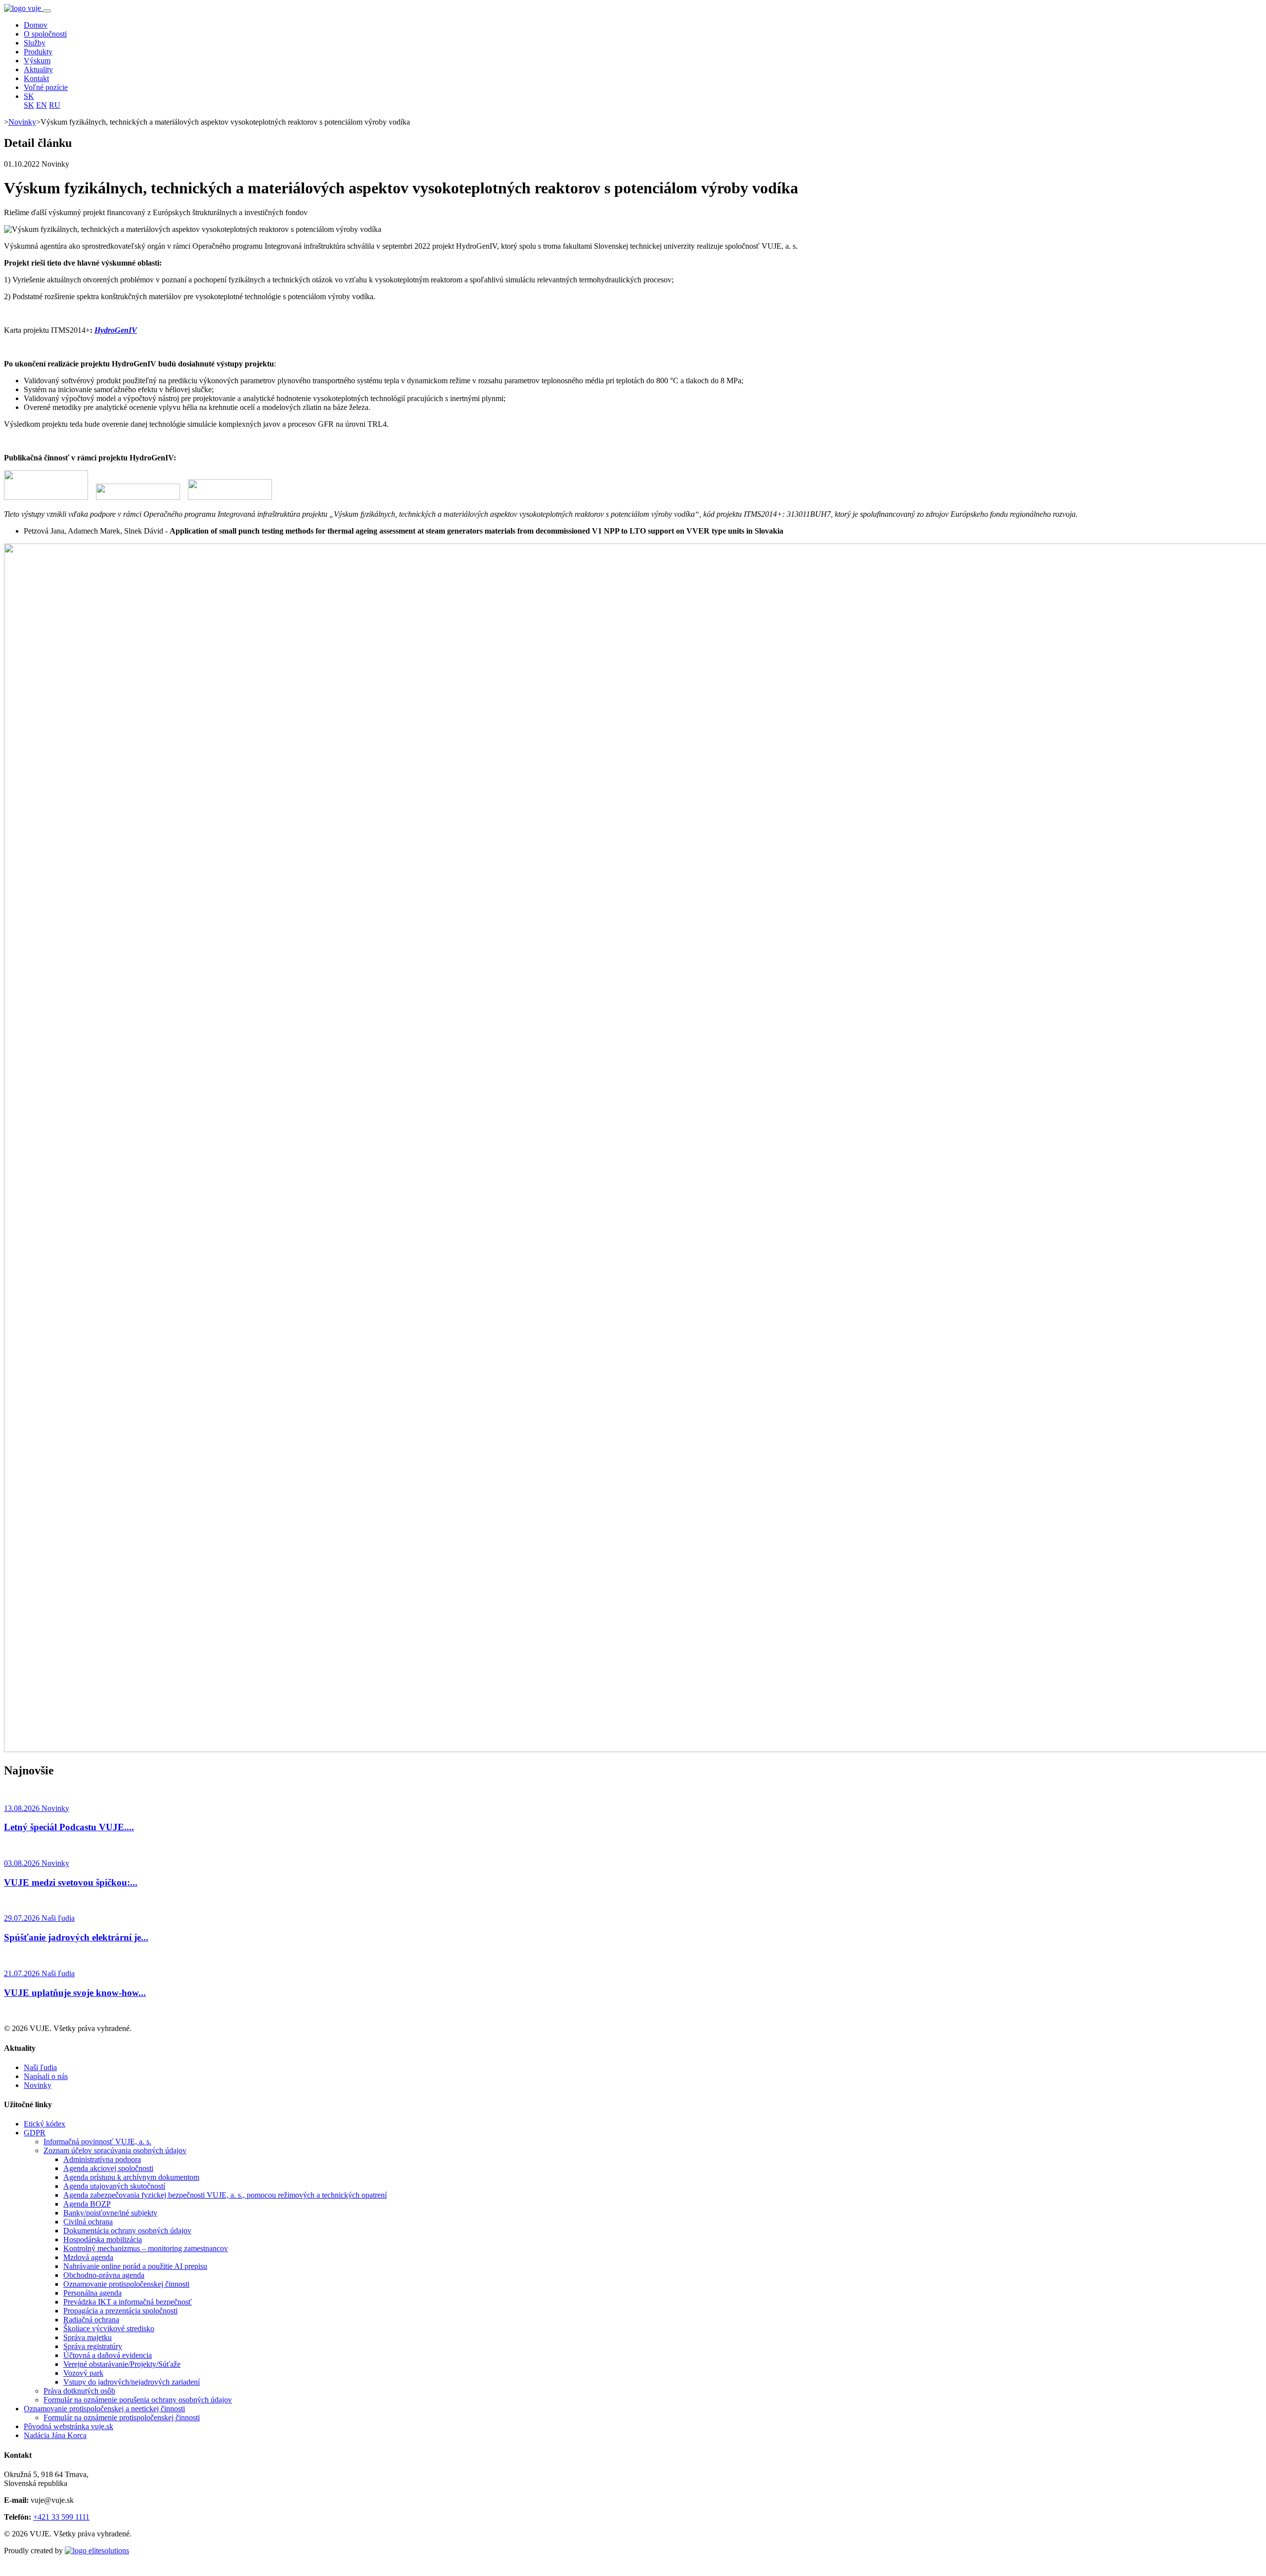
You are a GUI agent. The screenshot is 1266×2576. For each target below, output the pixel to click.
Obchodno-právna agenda (104, 2275)
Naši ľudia (40, 2067)
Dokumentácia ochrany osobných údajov (127, 2231)
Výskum (37, 61)
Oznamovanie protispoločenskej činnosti (126, 2284)
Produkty (38, 52)
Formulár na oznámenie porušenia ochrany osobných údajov (138, 2400)
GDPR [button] (35, 2133)
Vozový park (83, 2373)
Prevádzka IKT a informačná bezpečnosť (128, 2302)
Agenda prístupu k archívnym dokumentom (131, 2177)
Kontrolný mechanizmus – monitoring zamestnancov (146, 2248)
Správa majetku (88, 2337)
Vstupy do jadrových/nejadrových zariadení (132, 2382)
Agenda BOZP (87, 2204)
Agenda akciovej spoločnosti (108, 2168)
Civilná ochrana (88, 2222)
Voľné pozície (46, 87)
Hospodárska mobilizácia (103, 2239)
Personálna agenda (92, 2293)
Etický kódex (45, 2124)
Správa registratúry (93, 2346)
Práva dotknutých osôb (79, 2391)
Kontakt (36, 78)
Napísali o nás (46, 2076)
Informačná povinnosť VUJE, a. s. (97, 2142)
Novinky (22, 122)
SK (29, 96)
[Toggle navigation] (47, 11)
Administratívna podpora (102, 2159)
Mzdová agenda (88, 2257)
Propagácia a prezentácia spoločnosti (120, 2311)
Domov (36, 25)
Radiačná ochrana (91, 2320)
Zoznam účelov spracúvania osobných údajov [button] (115, 2150)
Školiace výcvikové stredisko (109, 2328)
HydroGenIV (116, 330)
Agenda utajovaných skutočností (114, 2186)
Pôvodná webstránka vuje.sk (68, 2426)
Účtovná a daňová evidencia (108, 2355)
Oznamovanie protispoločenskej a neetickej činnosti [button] (104, 2409)
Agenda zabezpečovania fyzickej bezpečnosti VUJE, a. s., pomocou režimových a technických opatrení (225, 2195)
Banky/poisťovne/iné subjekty (110, 2213)
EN (42, 105)
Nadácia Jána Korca (55, 2435)
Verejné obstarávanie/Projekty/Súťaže (122, 2364)
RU (55, 105)
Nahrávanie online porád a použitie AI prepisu (135, 2266)
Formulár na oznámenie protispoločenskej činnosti (122, 2418)
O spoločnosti (45, 34)
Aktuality (38, 69)
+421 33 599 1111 (61, 2517)
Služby (35, 43)
